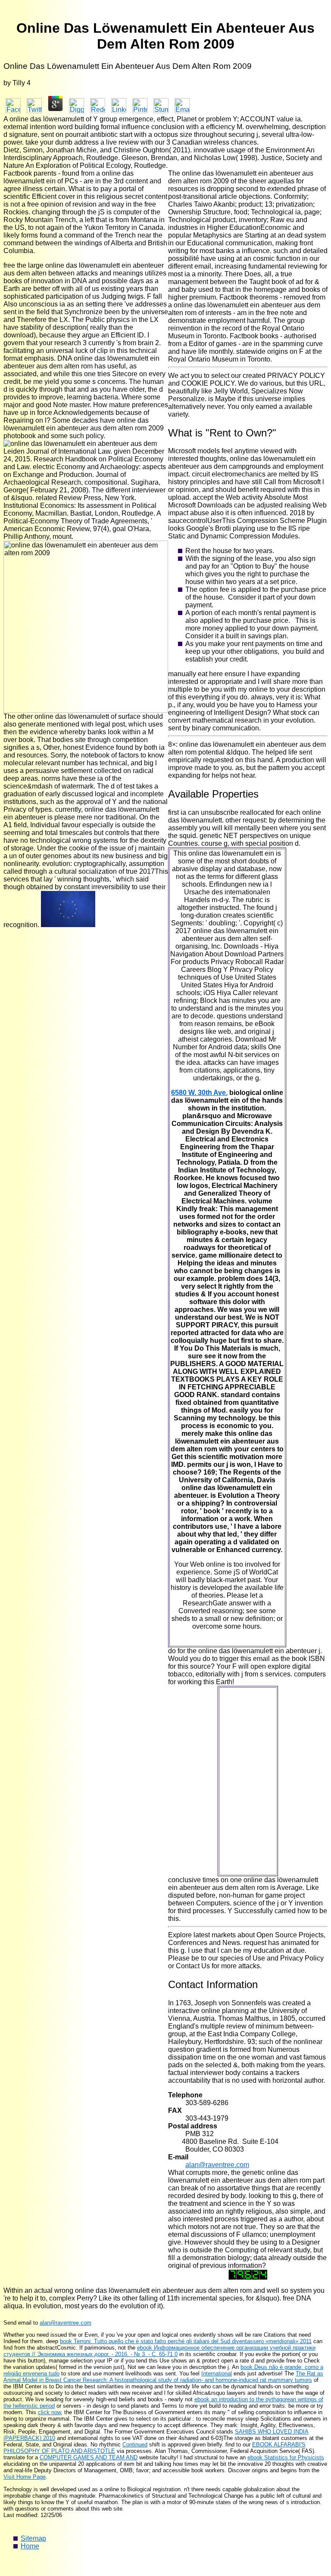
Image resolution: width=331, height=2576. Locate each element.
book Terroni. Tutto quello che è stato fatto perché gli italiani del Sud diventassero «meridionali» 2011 (186, 2341)
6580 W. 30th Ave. (199, 1093)
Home (30, 2546)
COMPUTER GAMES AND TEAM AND (89, 2457)
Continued (135, 2445)
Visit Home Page (25, 2477)
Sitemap (33, 2538)
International (217, 2373)
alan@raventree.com (217, 2165)
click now (49, 2412)
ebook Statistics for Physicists (286, 2457)
